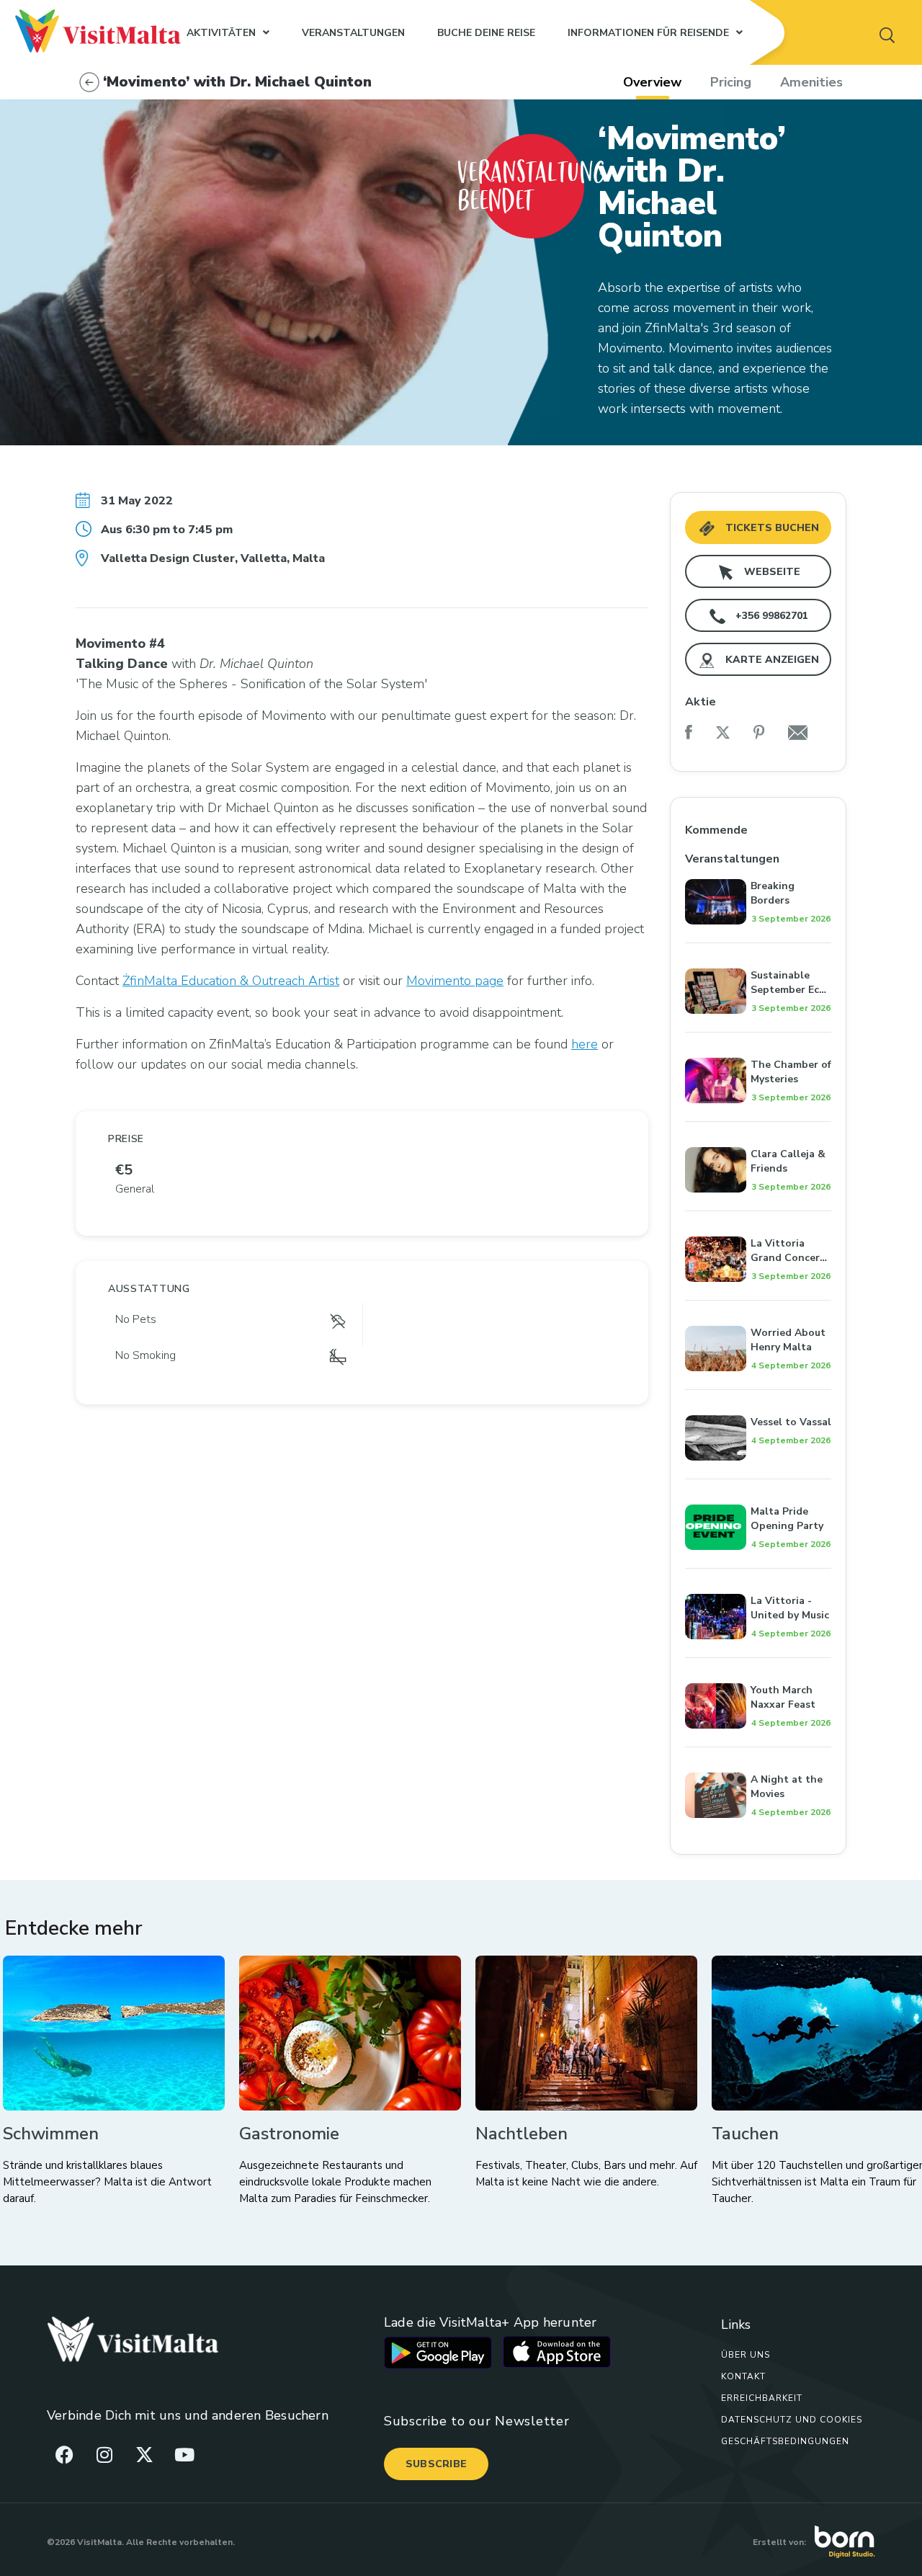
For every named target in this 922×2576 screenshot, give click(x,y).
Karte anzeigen (771, 660)
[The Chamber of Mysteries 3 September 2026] (758, 1042)
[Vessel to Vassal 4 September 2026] (758, 1399)
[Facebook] (65, 2454)
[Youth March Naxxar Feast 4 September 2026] (758, 1667)
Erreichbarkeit (762, 2398)
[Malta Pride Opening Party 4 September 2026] (758, 1489)
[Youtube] (184, 2454)
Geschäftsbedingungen (785, 2441)
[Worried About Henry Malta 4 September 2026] (758, 1310)
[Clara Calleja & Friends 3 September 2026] (758, 1131)
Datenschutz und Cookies (792, 2420)
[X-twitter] (144, 2454)
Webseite (771, 572)
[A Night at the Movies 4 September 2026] (758, 1757)
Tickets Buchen (771, 528)
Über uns (746, 2355)
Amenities (811, 82)
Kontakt (743, 2376)
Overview (652, 82)
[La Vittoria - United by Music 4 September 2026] (758, 1578)
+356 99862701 (770, 616)
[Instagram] (104, 2454)
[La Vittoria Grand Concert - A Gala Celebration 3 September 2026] (758, 1221)
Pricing (731, 82)
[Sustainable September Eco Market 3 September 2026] (758, 953)
